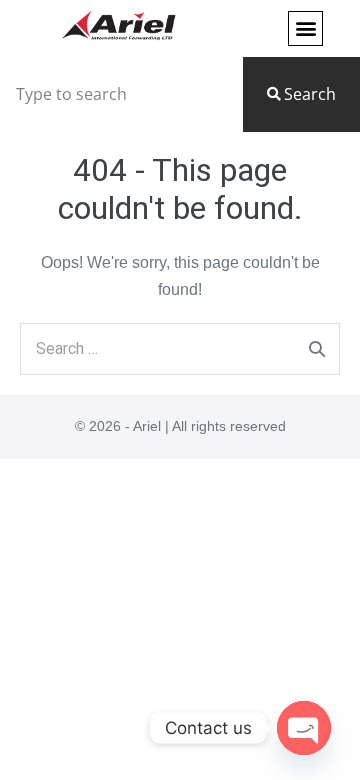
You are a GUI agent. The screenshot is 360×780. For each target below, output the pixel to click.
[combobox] (117, 94)
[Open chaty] (304, 728)
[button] (305, 28)
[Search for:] (180, 348)
